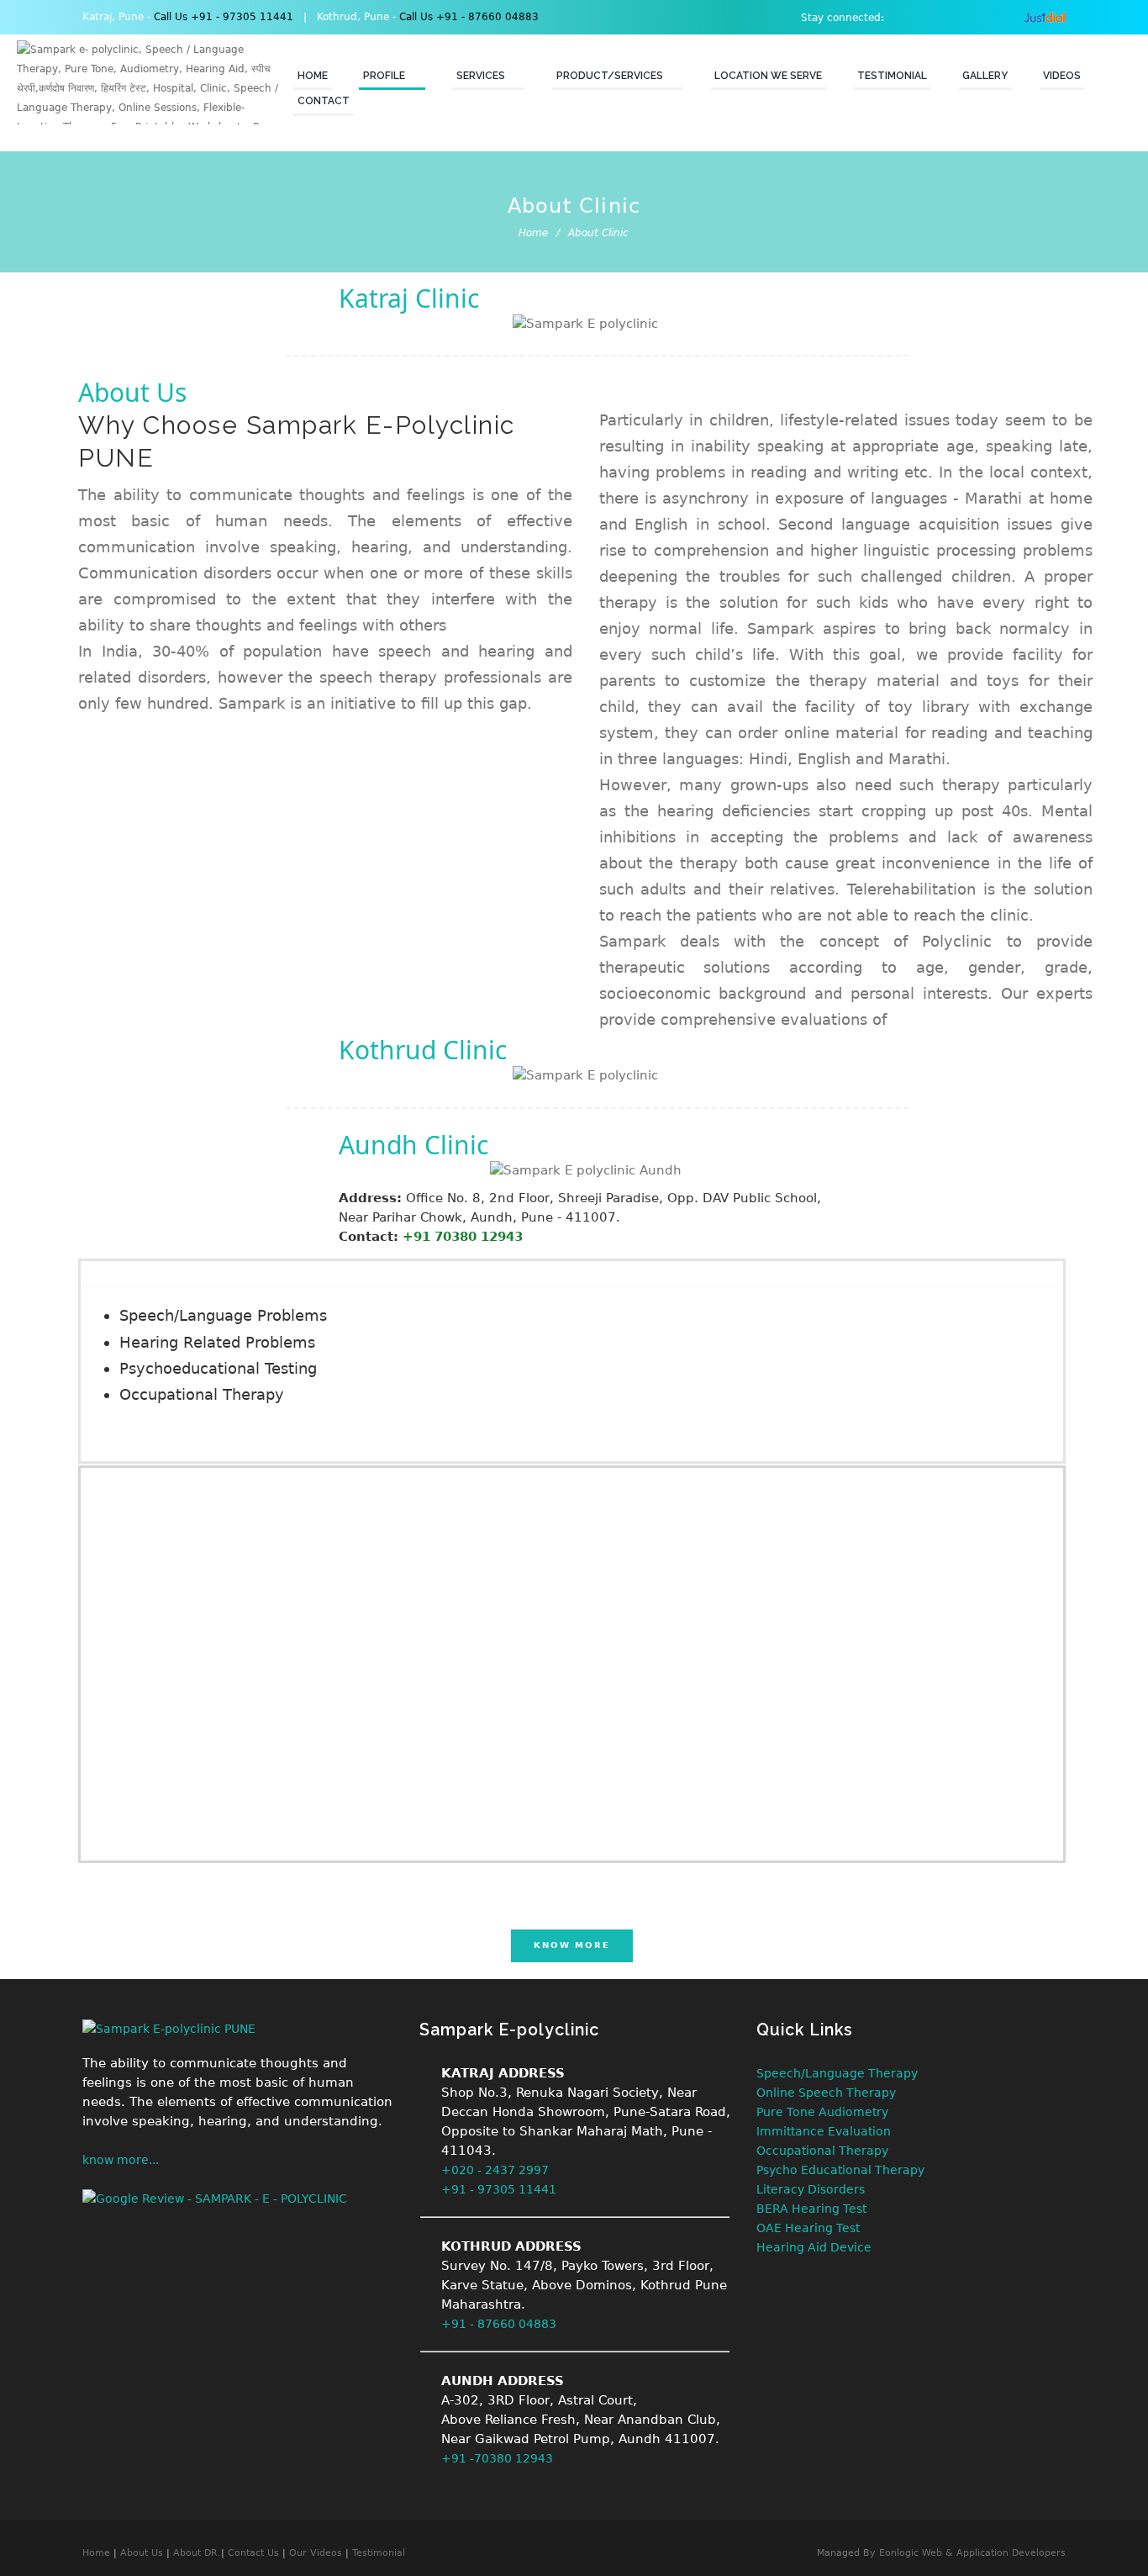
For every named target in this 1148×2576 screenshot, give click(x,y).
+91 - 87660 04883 (499, 2324)
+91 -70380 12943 (497, 2458)
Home (313, 76)
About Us (142, 2553)
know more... (121, 2160)
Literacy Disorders (811, 2189)
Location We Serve (768, 76)
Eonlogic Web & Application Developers (972, 2553)
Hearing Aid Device (814, 2247)
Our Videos (317, 2553)
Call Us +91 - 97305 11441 (224, 17)
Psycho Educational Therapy (840, 2170)
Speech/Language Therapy (837, 2073)
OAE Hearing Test (808, 2228)
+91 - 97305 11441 (499, 2189)
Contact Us (253, 2553)
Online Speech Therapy (826, 2093)
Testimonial (892, 76)
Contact (324, 101)
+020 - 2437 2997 (495, 2170)
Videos (1062, 76)
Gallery (985, 76)
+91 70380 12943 (463, 1237)
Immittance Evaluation (824, 2131)
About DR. (197, 2553)
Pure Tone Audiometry (822, 2112)
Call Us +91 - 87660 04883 (467, 17)
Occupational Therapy (822, 2151)
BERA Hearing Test (811, 2209)
